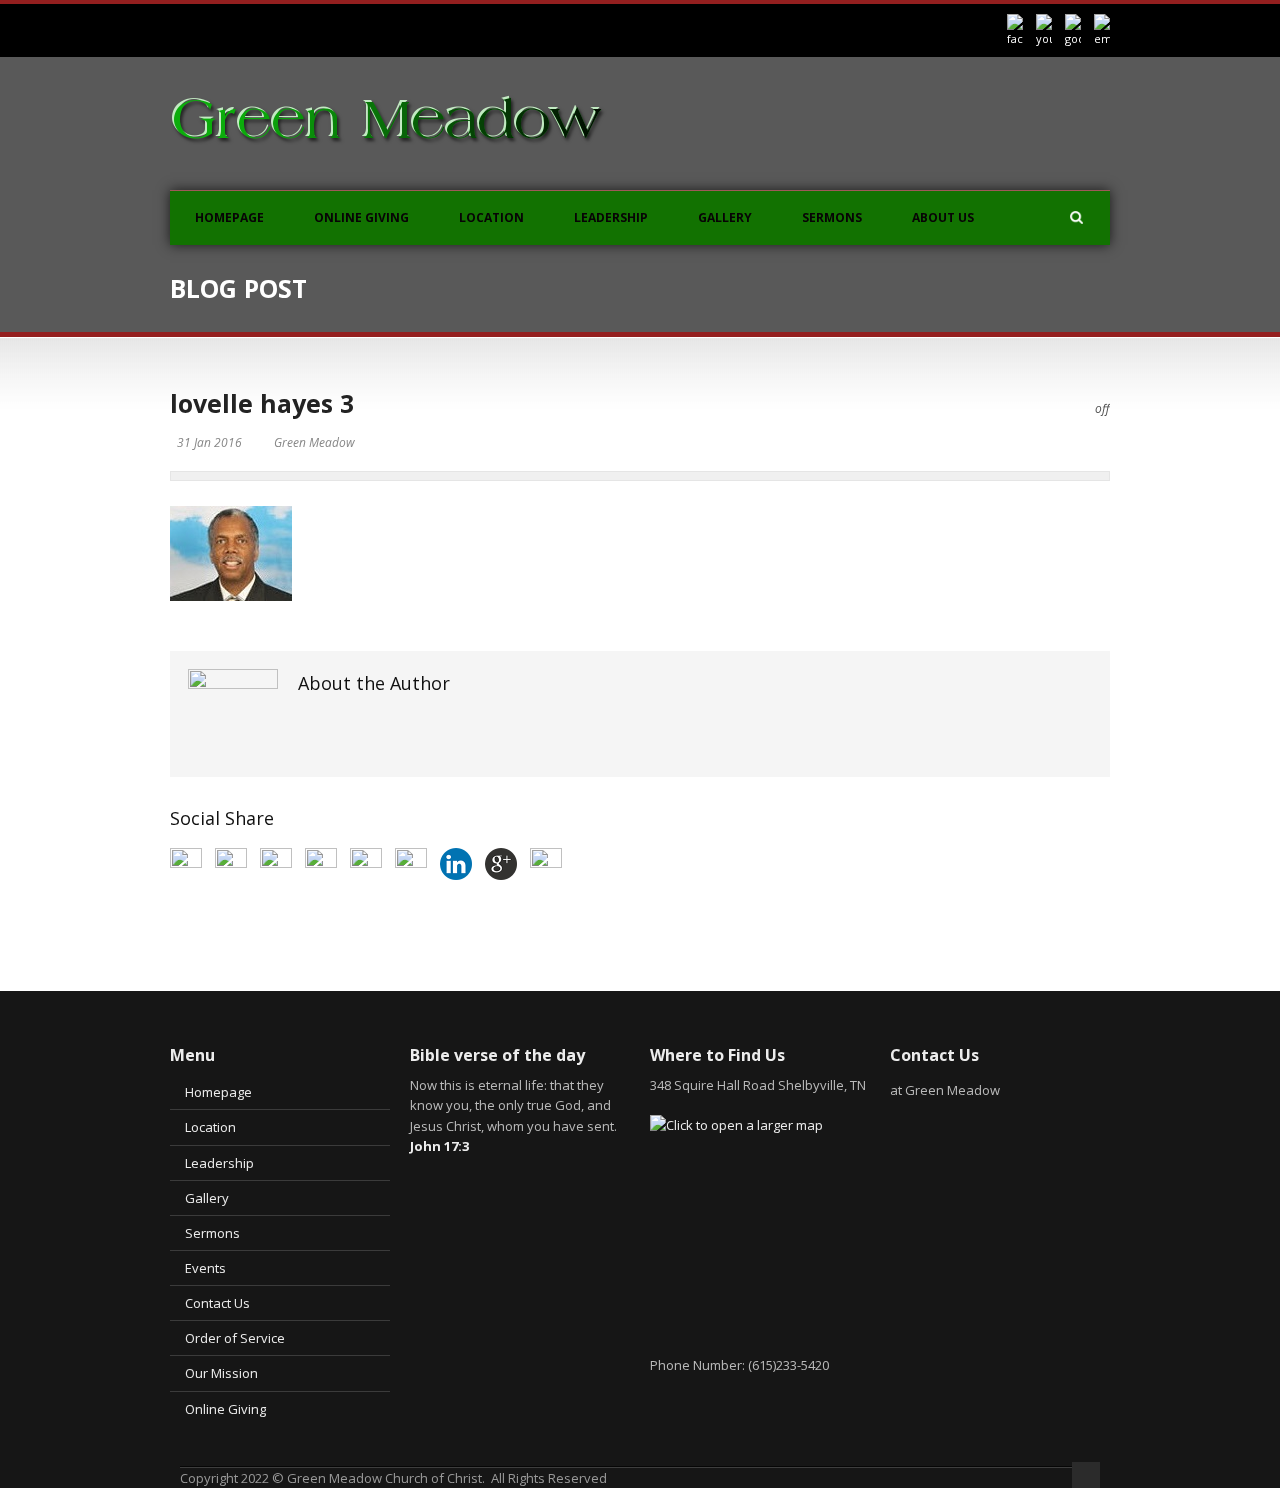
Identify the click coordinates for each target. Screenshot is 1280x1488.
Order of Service (235, 1338)
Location (491, 217)
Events (205, 1268)
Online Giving (361, 217)
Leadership (611, 217)
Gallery (725, 217)
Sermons (832, 217)
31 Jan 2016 (209, 442)
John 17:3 (439, 1146)
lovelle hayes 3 (262, 403)
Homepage (229, 217)
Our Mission (221, 1373)
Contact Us (217, 1303)
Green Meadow (314, 442)
